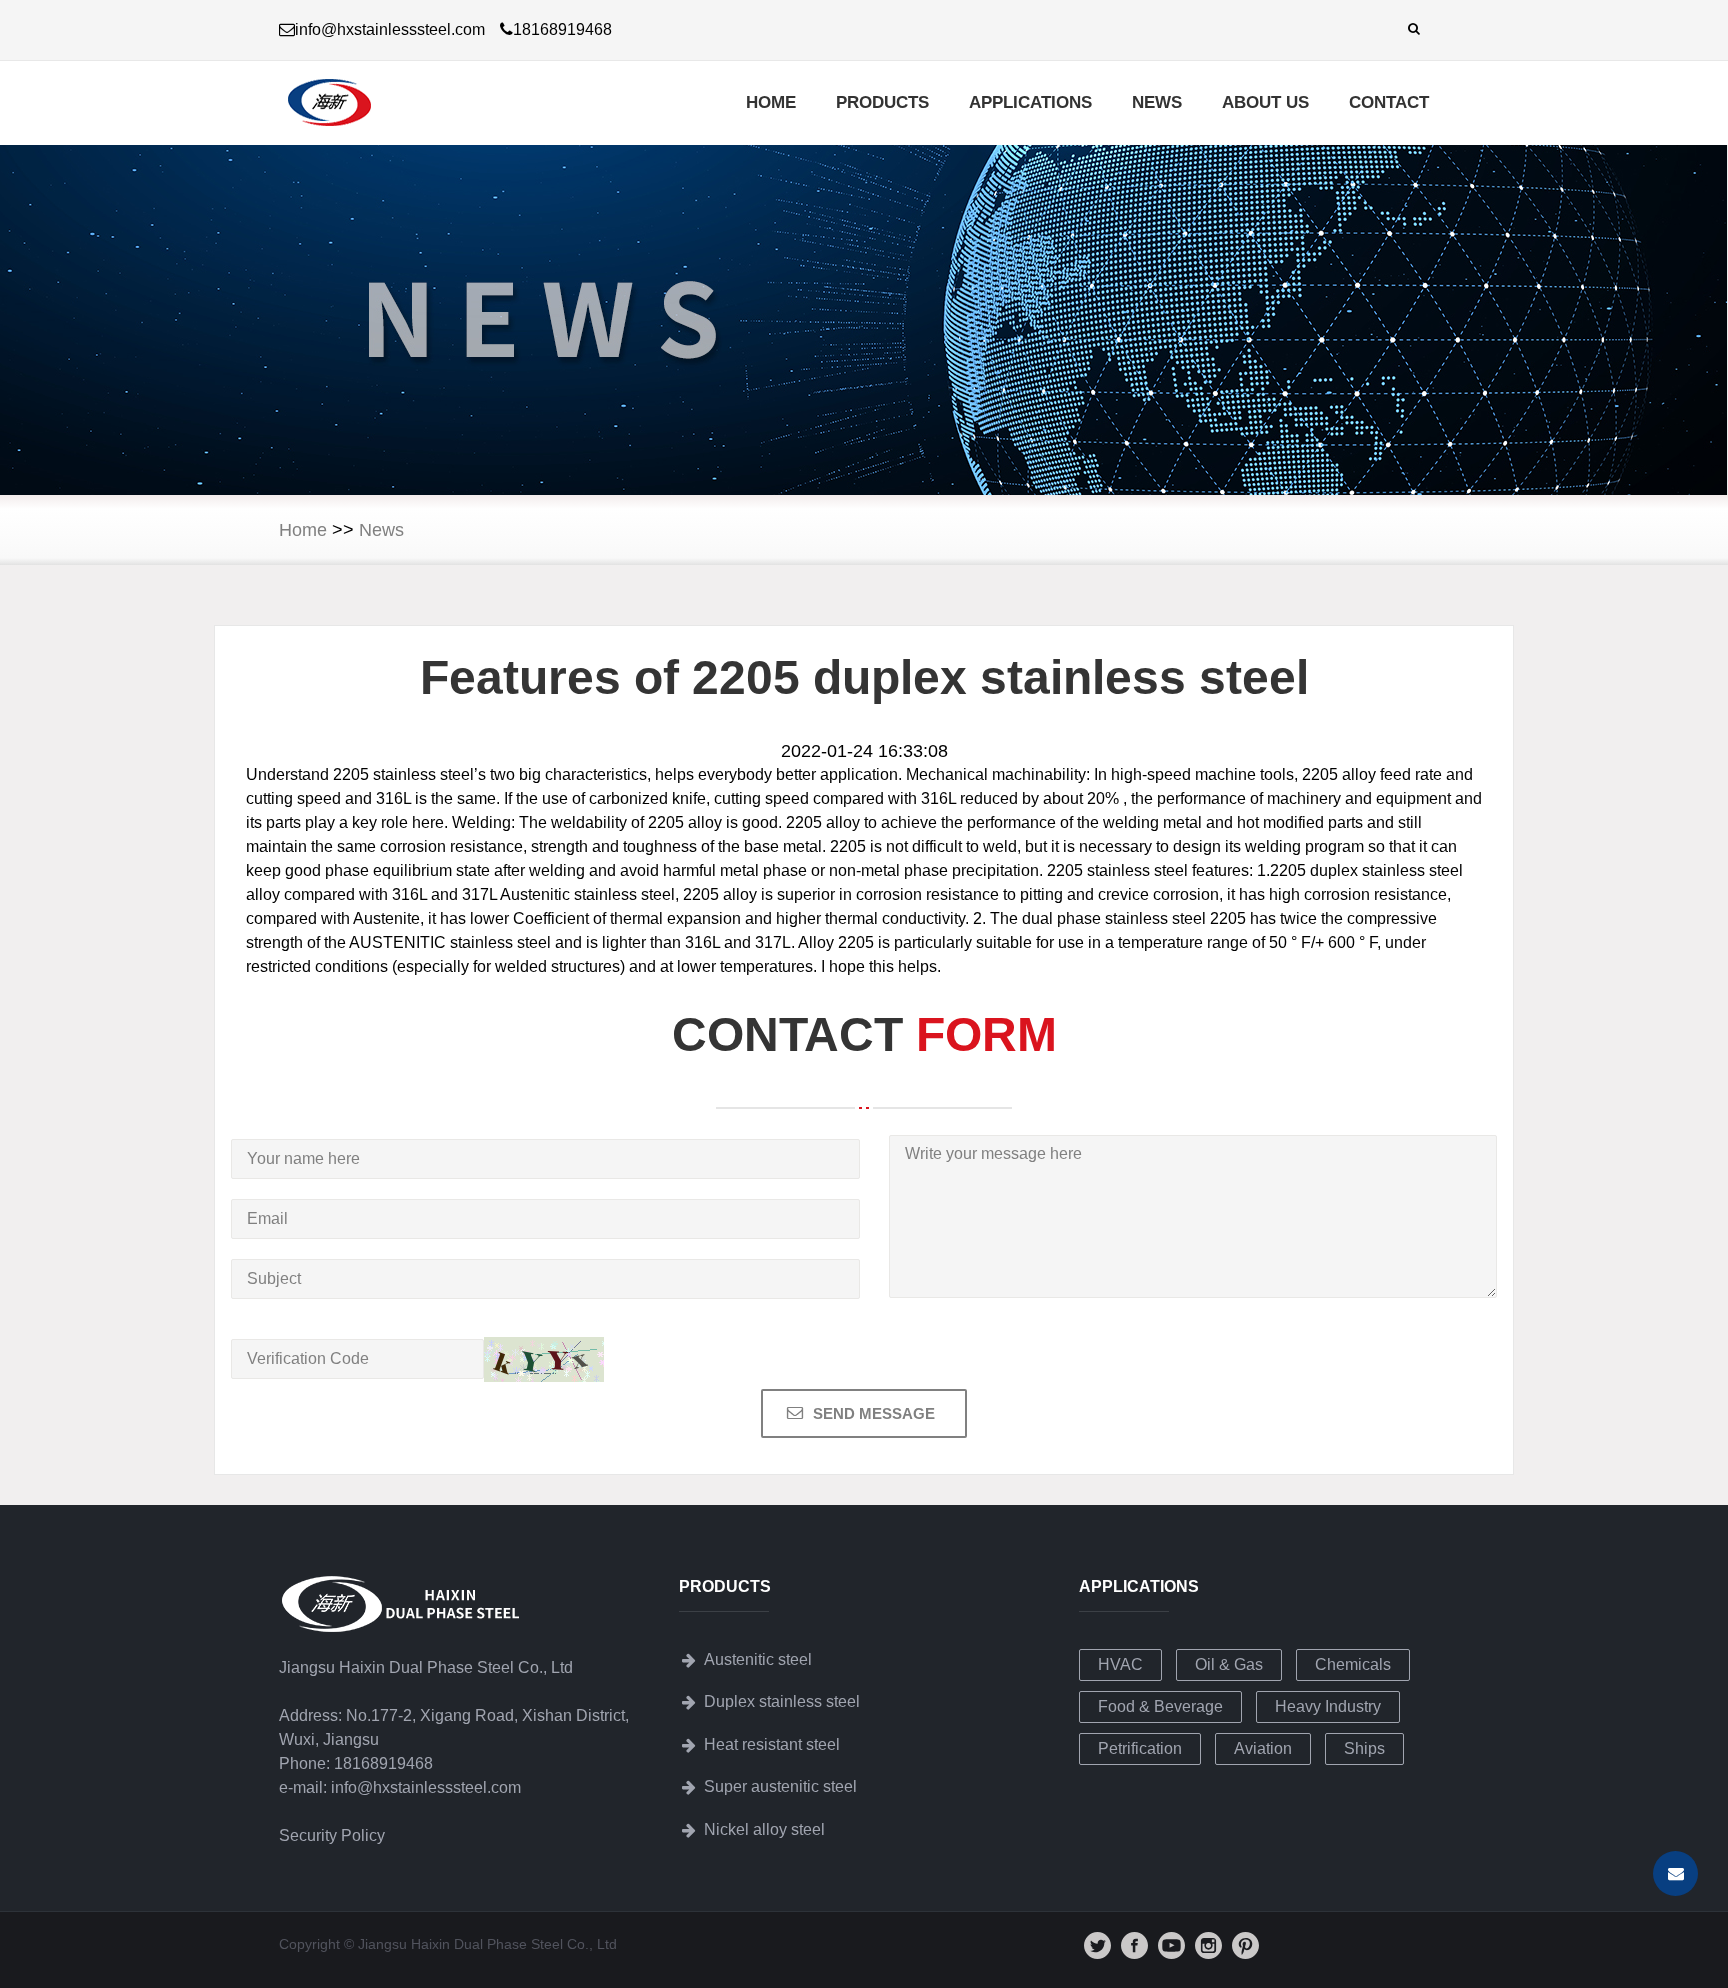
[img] (1097, 1945)
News (1157, 102)
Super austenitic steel (780, 1786)
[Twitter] (1097, 1954)
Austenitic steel (758, 1659)
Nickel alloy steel (764, 1829)
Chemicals (1353, 1664)
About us (1265, 102)
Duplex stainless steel (782, 1701)
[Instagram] (1208, 1954)
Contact (1389, 102)
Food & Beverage (1160, 1706)
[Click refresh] (544, 1359)
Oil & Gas (1229, 1664)
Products (882, 102)
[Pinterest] (1245, 1954)
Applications (1030, 102)
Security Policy (332, 1835)
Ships (1364, 1748)
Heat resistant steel (772, 1744)
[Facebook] (1134, 1954)
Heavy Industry (1328, 1706)
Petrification (1140, 1748)
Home (771, 102)
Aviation (1263, 1748)
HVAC (1120, 1664)
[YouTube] (1171, 1954)
